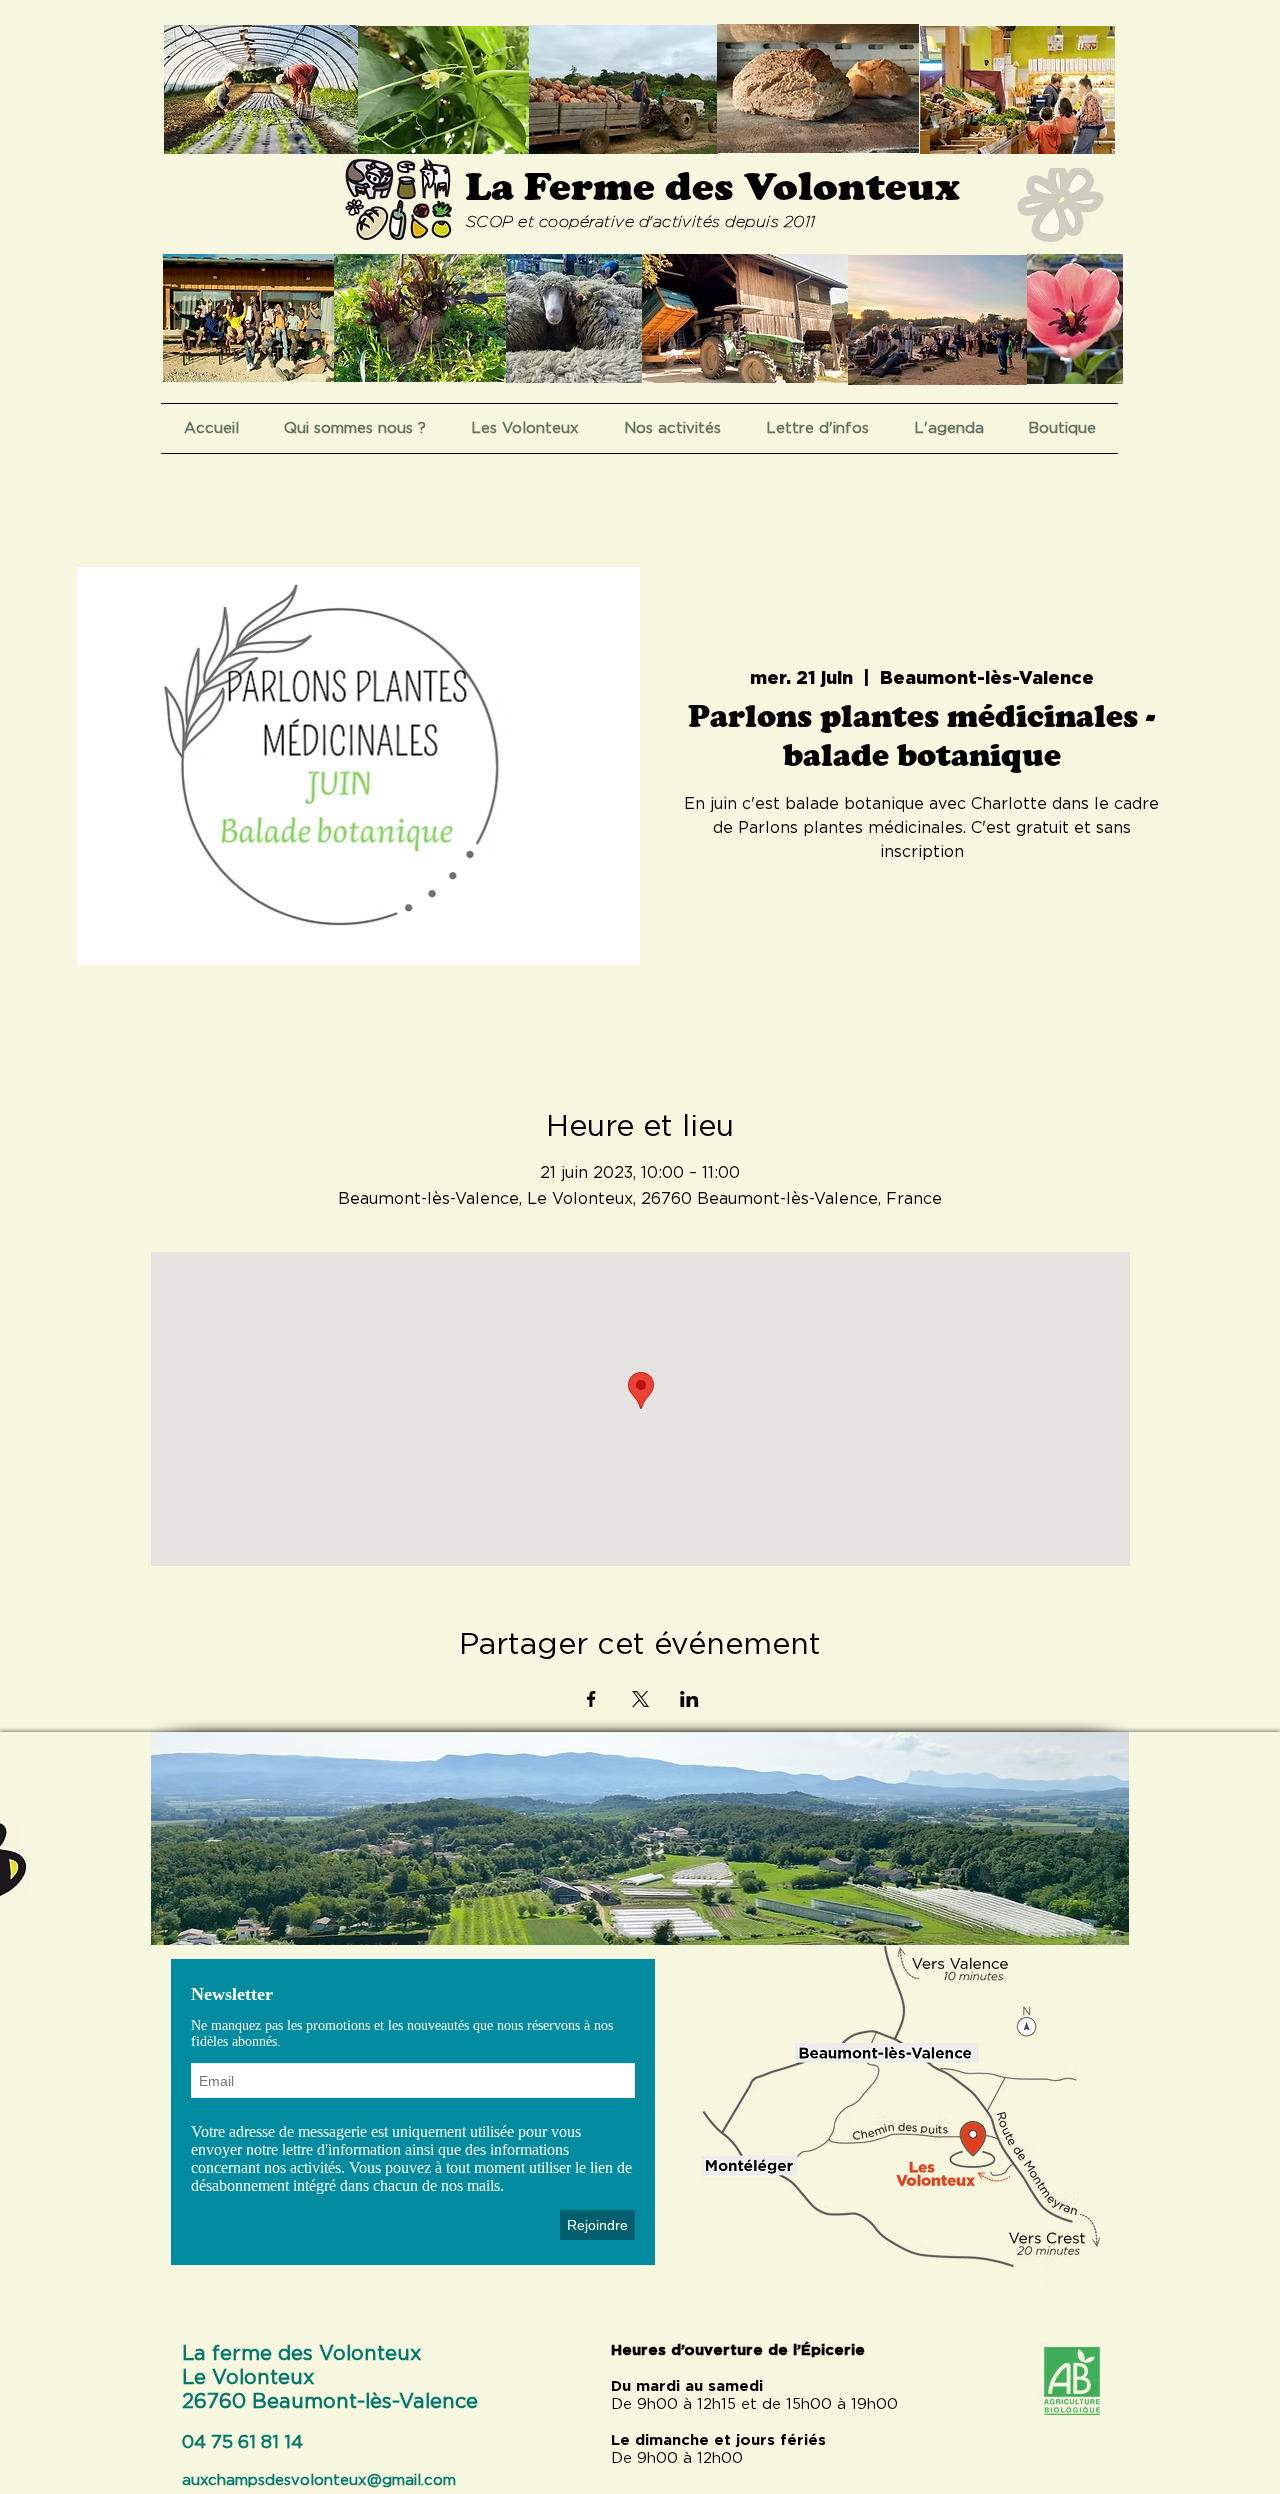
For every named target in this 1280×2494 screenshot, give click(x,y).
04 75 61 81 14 (242, 2443)
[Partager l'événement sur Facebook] (591, 1699)
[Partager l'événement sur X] (640, 1699)
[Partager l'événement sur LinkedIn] (689, 1699)
